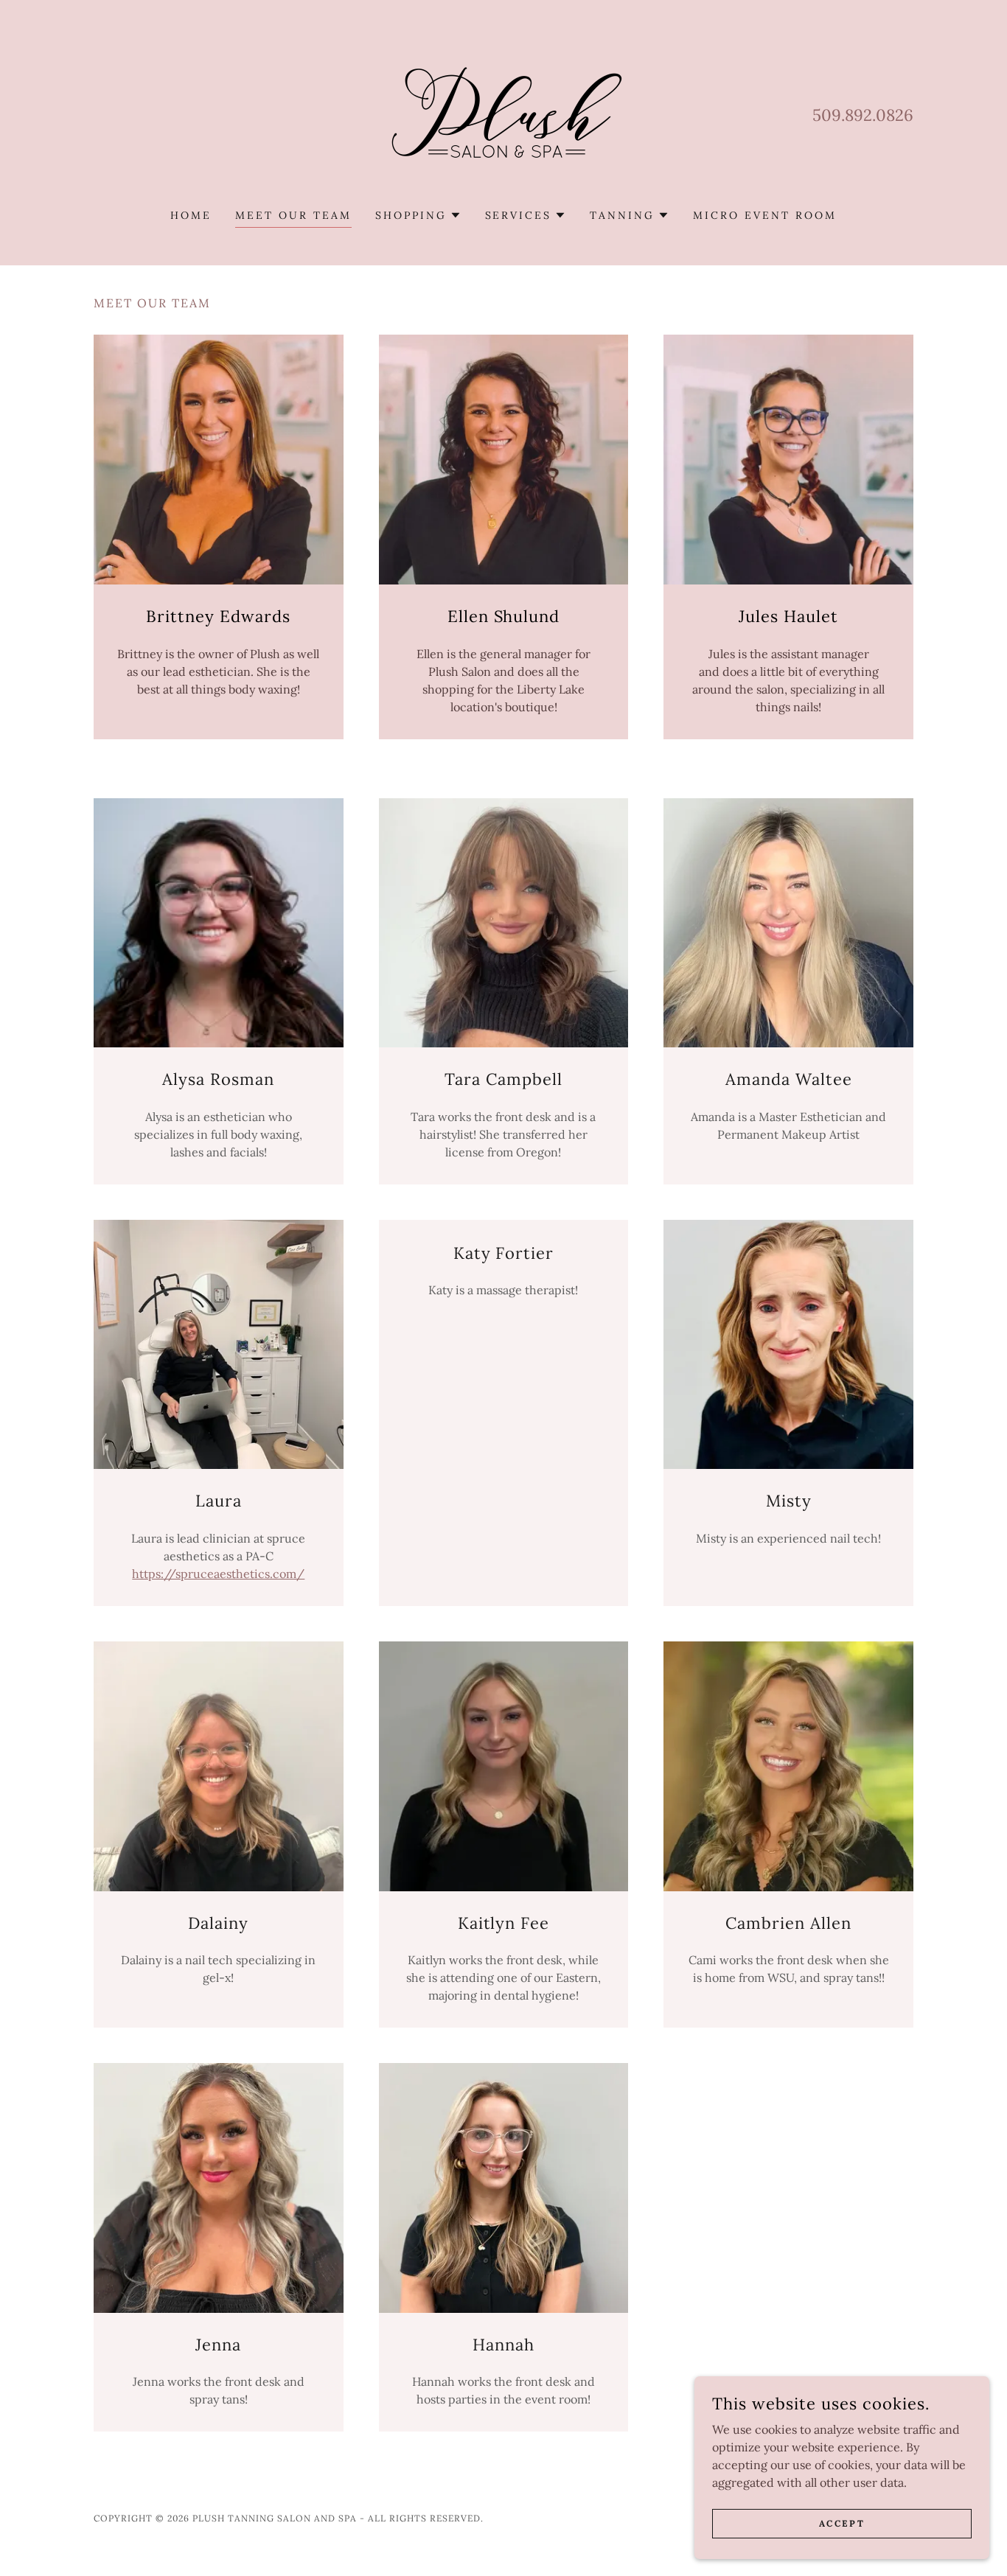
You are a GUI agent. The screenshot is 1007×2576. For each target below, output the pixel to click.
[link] (503, 114)
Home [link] (191, 215)
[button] (418, 215)
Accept (842, 2523)
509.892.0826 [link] (863, 115)
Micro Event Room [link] (765, 215)
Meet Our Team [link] (293, 215)
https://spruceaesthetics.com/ (218, 1574)
